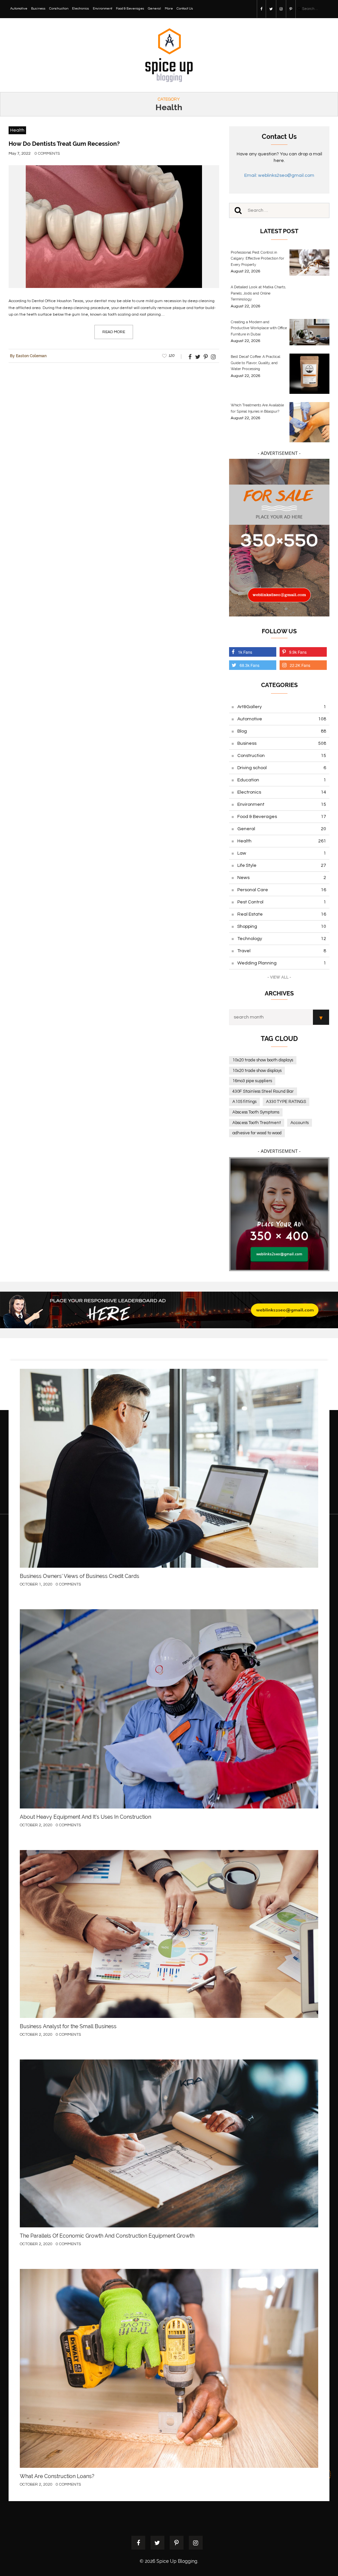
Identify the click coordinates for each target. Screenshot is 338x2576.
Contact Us (185, 9)
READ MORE (114, 332)
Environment (102, 9)
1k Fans (245, 652)
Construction (59, 9)
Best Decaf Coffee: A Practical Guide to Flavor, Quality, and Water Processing (255, 363)
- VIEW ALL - (279, 977)
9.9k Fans (298, 652)
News (282, 878)
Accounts (300, 1123)
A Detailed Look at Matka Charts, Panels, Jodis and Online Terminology (258, 293)
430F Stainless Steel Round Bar (263, 1091)
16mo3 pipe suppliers (252, 1081)
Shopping (282, 927)
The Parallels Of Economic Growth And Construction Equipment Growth (107, 2236)
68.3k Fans (250, 665)
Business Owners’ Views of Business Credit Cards (80, 1576)
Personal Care (282, 890)
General (154, 9)
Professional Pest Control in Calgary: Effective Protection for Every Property (257, 259)
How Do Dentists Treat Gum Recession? (64, 144)
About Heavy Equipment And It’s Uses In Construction (85, 1817)
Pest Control (282, 902)
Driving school (282, 768)
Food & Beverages (130, 9)
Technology (282, 939)
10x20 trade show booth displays (263, 1060)
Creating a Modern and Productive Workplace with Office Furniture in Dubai (259, 328)
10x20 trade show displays (257, 1071)
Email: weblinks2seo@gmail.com (279, 175)
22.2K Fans (300, 665)
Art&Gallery (282, 707)
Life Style (282, 865)
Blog (282, 731)
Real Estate (282, 914)
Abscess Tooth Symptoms (256, 1112)
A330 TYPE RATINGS (286, 1102)
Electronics (81, 9)
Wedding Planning (282, 963)
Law (282, 853)
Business (38, 9)
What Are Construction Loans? (57, 2476)
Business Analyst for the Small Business (68, 2026)
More (169, 9)
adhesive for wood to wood (257, 1133)
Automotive (19, 9)
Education (282, 780)
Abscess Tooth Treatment (257, 1123)
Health (17, 130)
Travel (282, 951)
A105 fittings (244, 1102)
